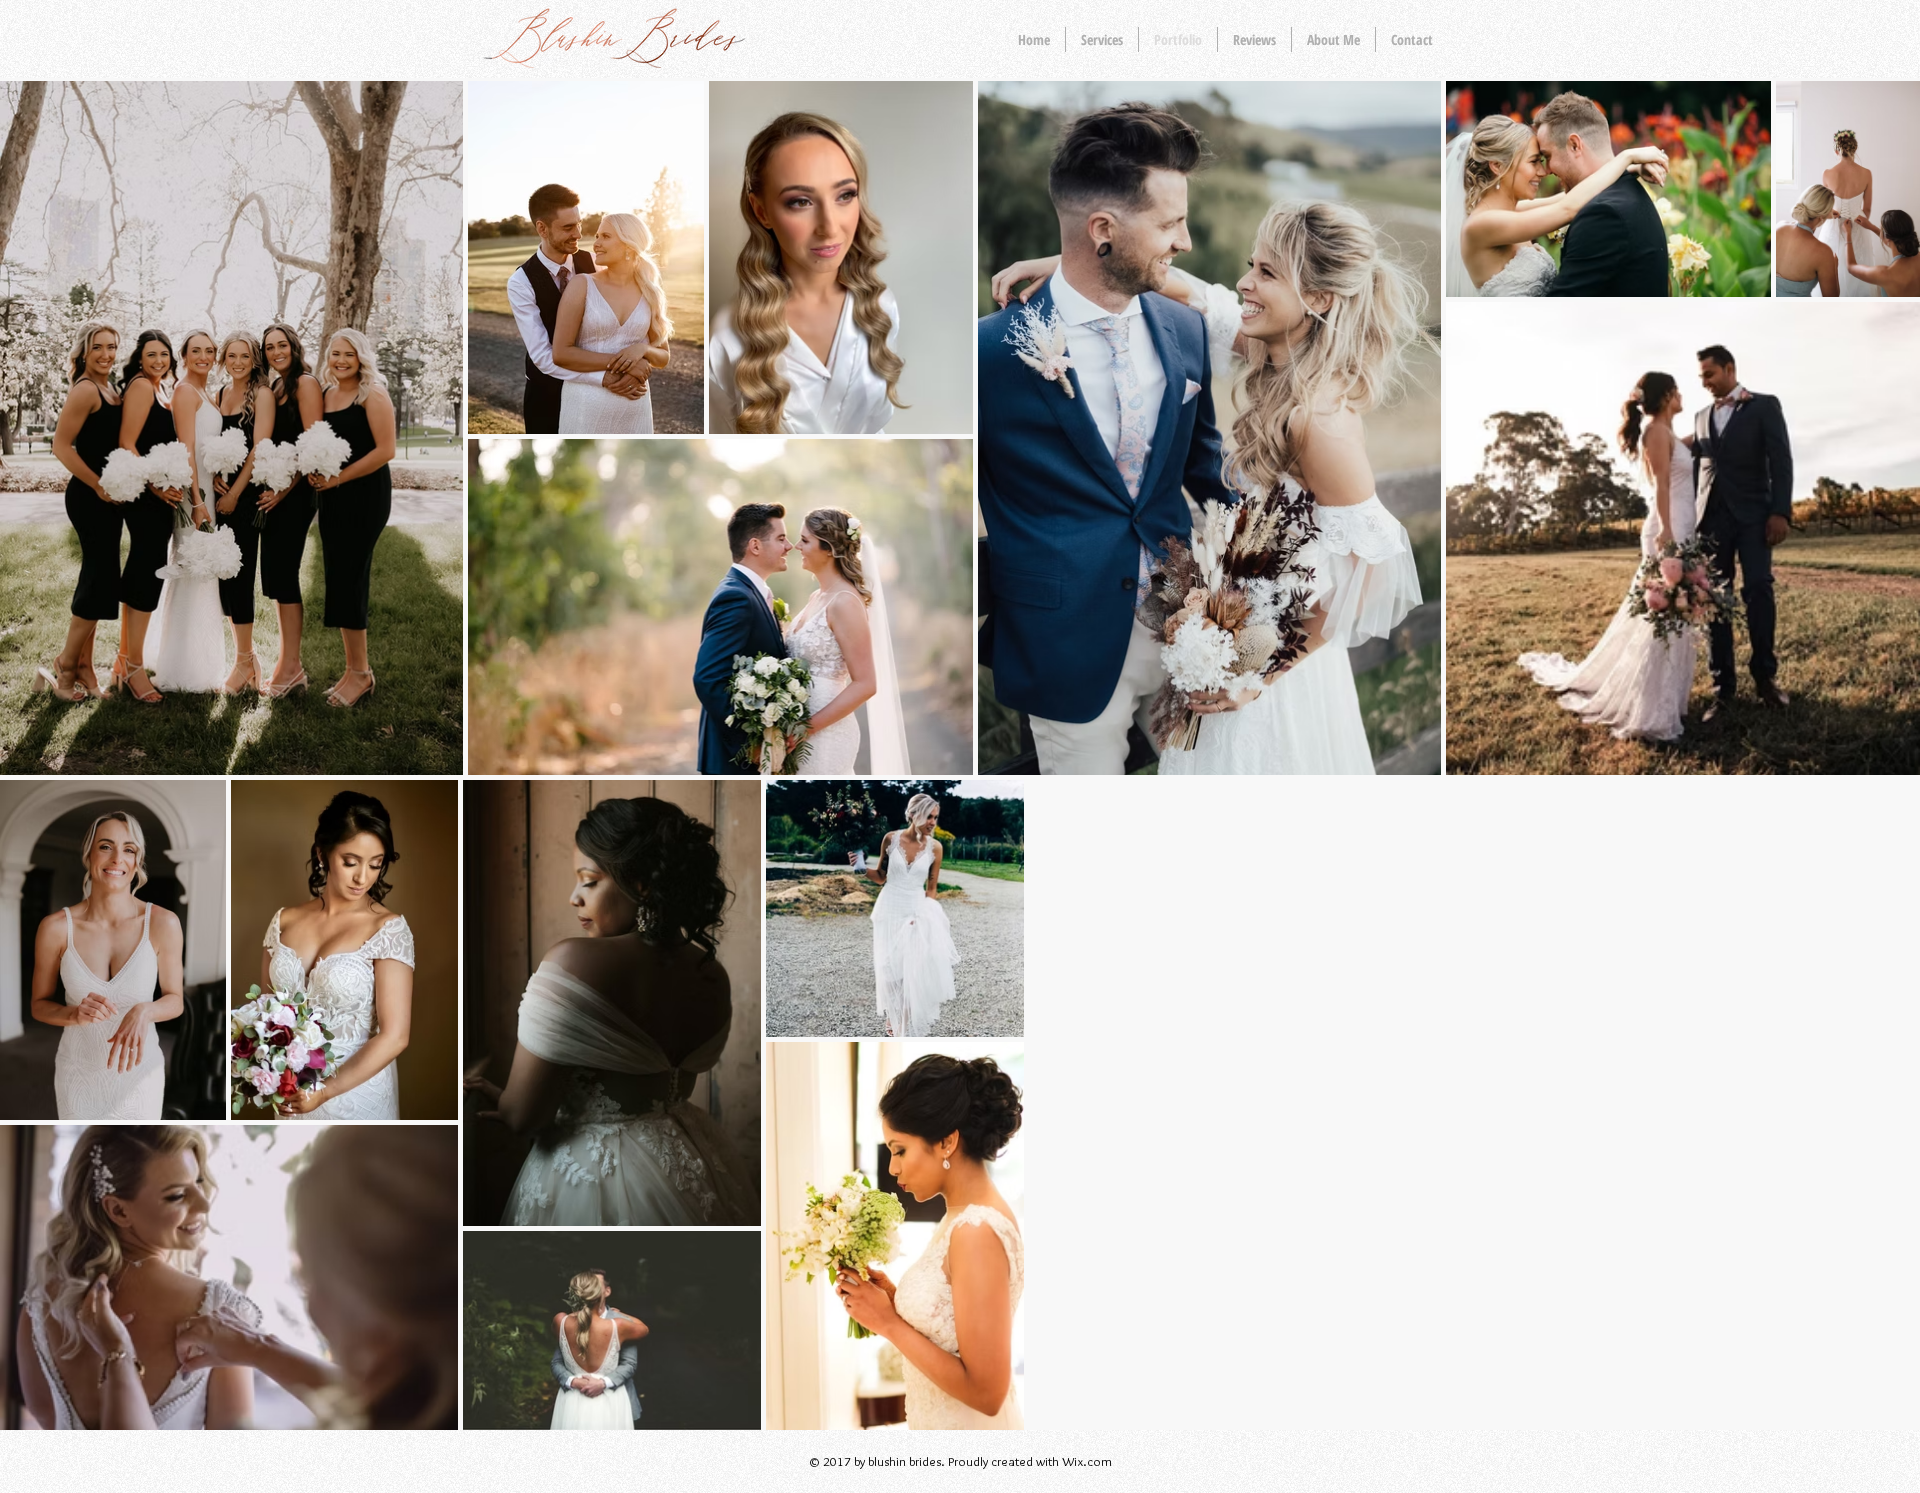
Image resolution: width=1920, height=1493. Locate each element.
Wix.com (1087, 1461)
